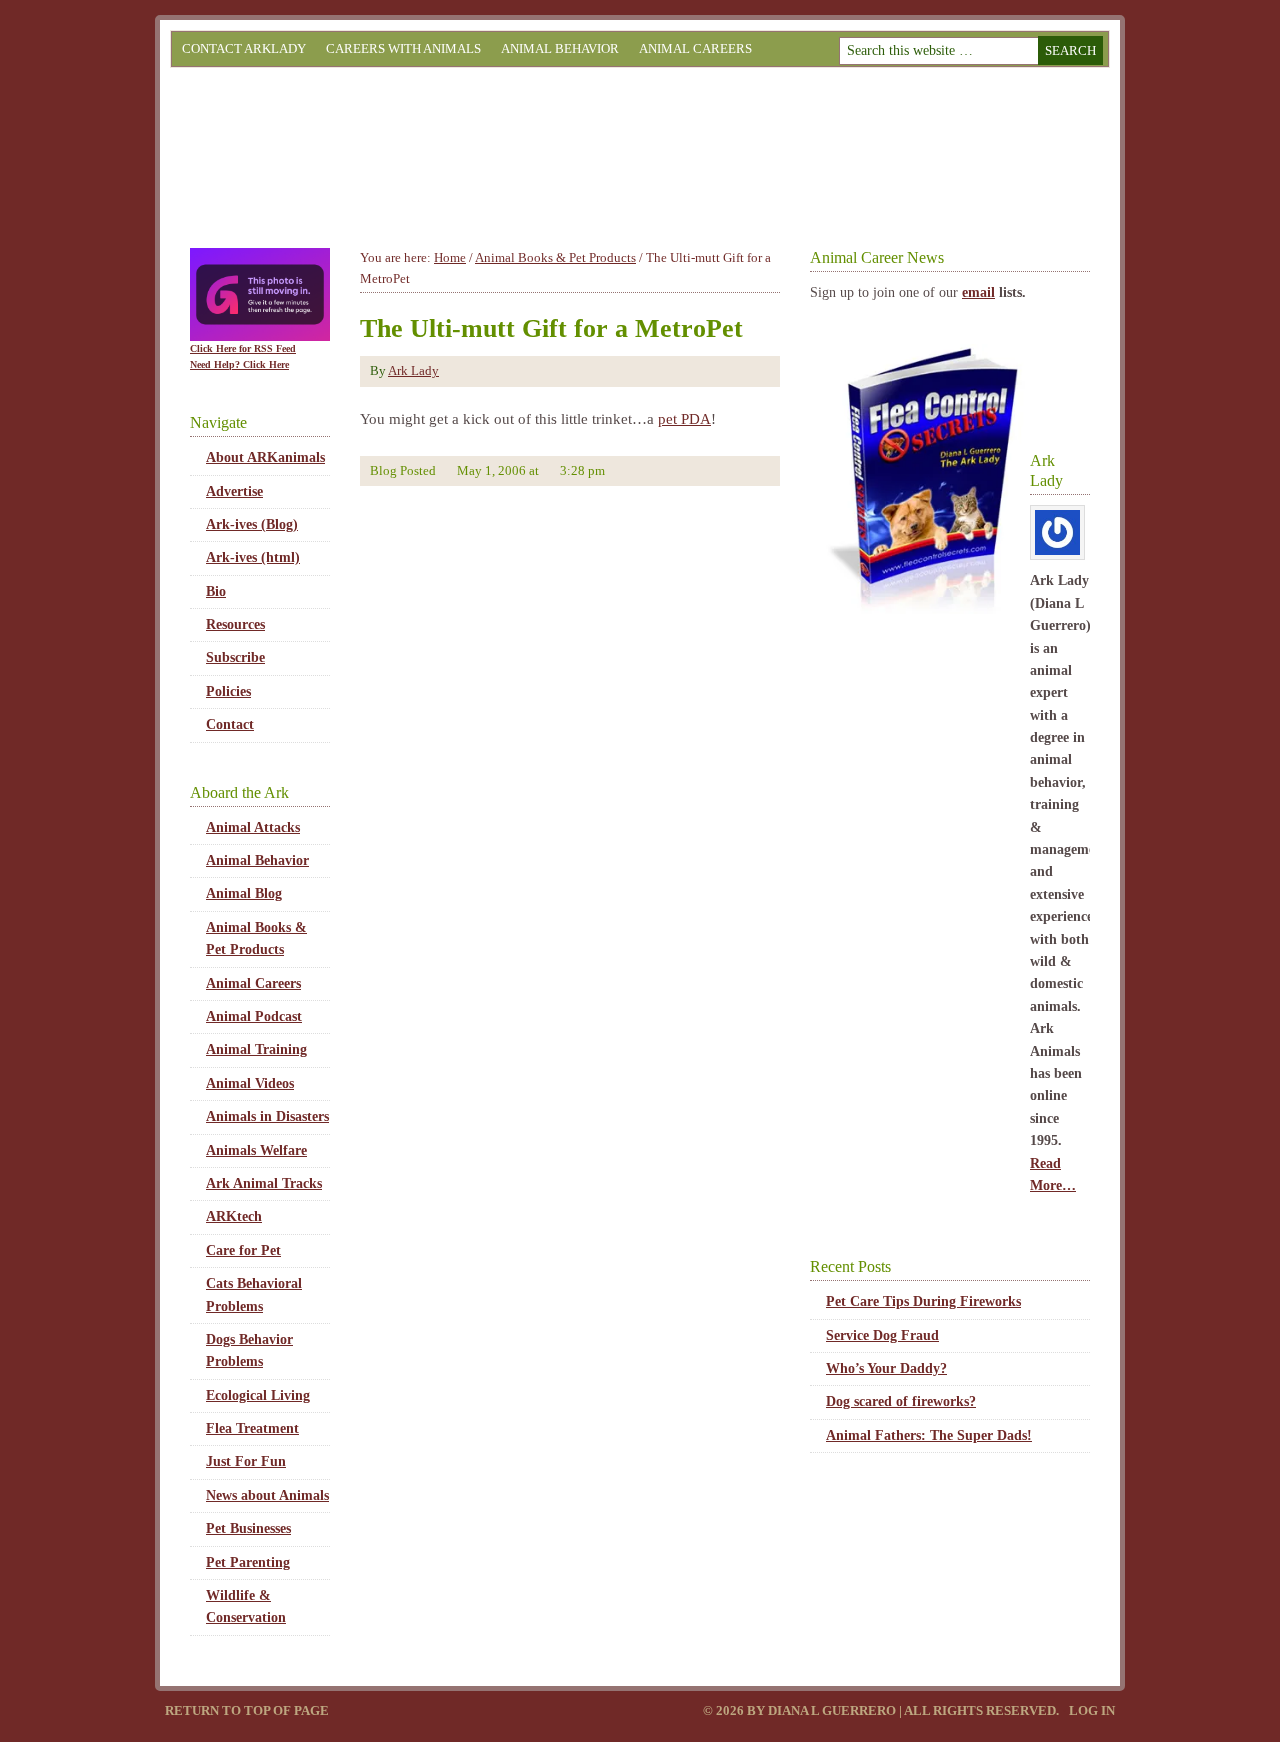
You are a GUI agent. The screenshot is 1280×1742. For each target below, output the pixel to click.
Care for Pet (243, 1250)
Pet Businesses (248, 1528)
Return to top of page (247, 1710)
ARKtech (234, 1216)
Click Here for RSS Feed (243, 348)
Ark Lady (413, 370)
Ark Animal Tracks (264, 1183)
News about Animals (267, 1495)
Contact (230, 724)
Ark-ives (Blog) (252, 524)
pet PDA (684, 419)
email (978, 292)
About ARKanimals (265, 457)
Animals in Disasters (267, 1116)
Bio (216, 591)
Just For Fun (246, 1461)
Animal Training (256, 1049)
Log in (1092, 1710)
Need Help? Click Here (239, 364)
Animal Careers (695, 48)
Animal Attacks (253, 827)
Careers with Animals (403, 48)
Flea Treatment (252, 1428)
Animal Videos (250, 1083)
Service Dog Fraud (882, 1335)
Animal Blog (244, 893)
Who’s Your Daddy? (886, 1368)
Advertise (234, 491)
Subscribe (235, 657)
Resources (235, 624)
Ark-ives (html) (253, 557)
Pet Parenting (248, 1562)
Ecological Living (258, 1395)
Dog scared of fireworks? (901, 1401)
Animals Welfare (256, 1150)
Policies (228, 691)
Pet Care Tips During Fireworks (923, 1301)
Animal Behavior (560, 48)
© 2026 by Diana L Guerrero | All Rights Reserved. (882, 1710)
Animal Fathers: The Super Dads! (929, 1435)
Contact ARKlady (244, 48)
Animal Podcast (254, 1016)
